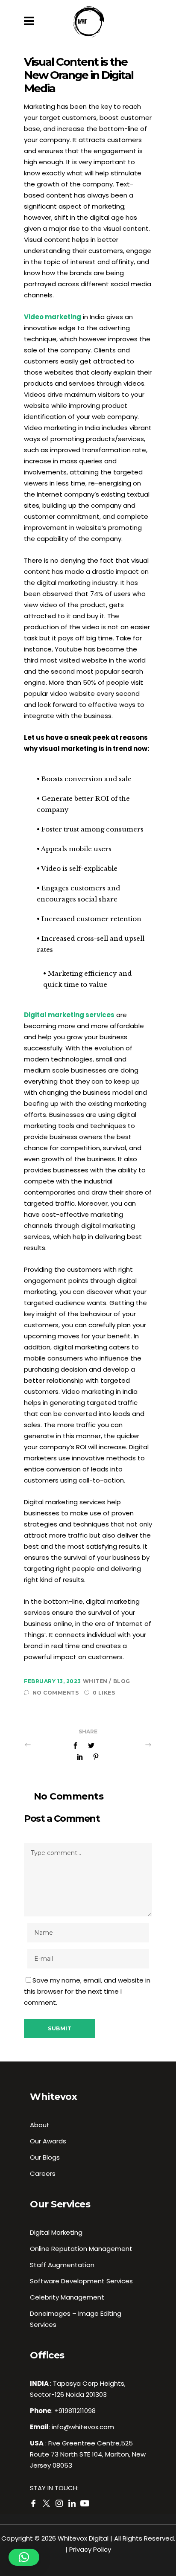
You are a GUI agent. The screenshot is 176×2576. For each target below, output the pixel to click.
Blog (122, 1681)
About (40, 2125)
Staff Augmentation (62, 2265)
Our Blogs (45, 2157)
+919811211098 (75, 2411)
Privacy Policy (90, 2549)
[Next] (129, 1744)
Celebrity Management (67, 2297)
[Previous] (47, 1744)
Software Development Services (81, 2281)
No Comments (56, 1693)
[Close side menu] (31, 21)
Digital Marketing (56, 2232)
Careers (43, 2173)
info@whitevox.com (83, 2427)
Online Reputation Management (81, 2249)
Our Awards (48, 2141)
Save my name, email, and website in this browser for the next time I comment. (87, 1991)
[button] (24, 2557)
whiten (96, 1681)
